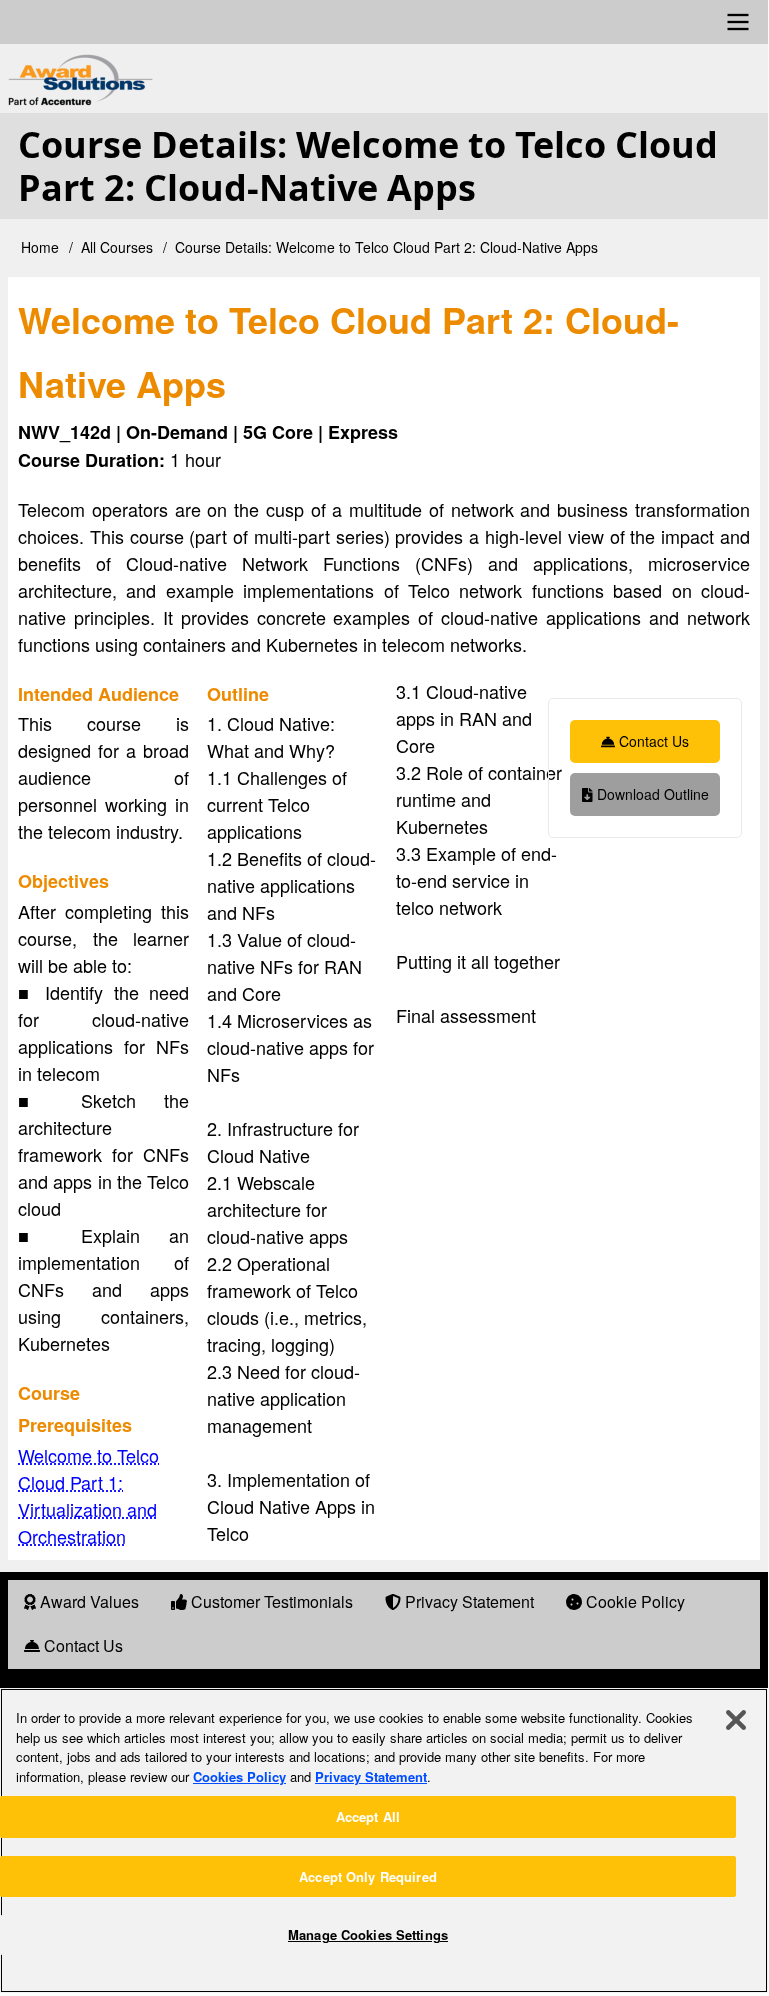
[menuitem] (81, 1602)
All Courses (117, 247)
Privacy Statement (371, 1776)
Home (40, 247)
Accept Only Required (368, 1876)
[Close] (736, 1720)
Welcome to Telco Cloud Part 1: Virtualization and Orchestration (88, 1495)
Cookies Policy (239, 1776)
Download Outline (651, 794)
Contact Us (652, 741)
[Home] (250, 80)
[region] (384, 1840)
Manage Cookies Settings (368, 1934)
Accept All (368, 1816)
